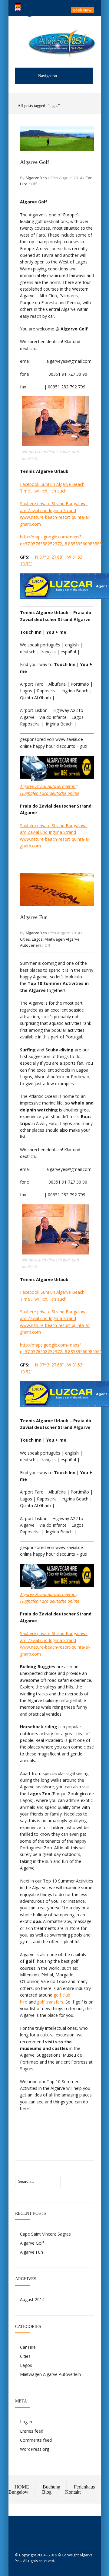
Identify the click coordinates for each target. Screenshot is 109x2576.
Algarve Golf (35, 162)
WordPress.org (35, 2449)
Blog (47, 2492)
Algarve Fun (34, 917)
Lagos (37, 939)
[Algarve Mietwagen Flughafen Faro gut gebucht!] (57, 779)
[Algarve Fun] (57, 912)
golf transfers (50, 2002)
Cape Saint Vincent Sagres (45, 2234)
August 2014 (32, 2299)
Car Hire (28, 2347)
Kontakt (73, 2492)
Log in (26, 2422)
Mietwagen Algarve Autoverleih (50, 2374)
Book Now (82, 10)
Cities (25, 939)
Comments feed (36, 2440)
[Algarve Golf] (57, 157)
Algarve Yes (36, 178)
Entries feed (32, 2431)
